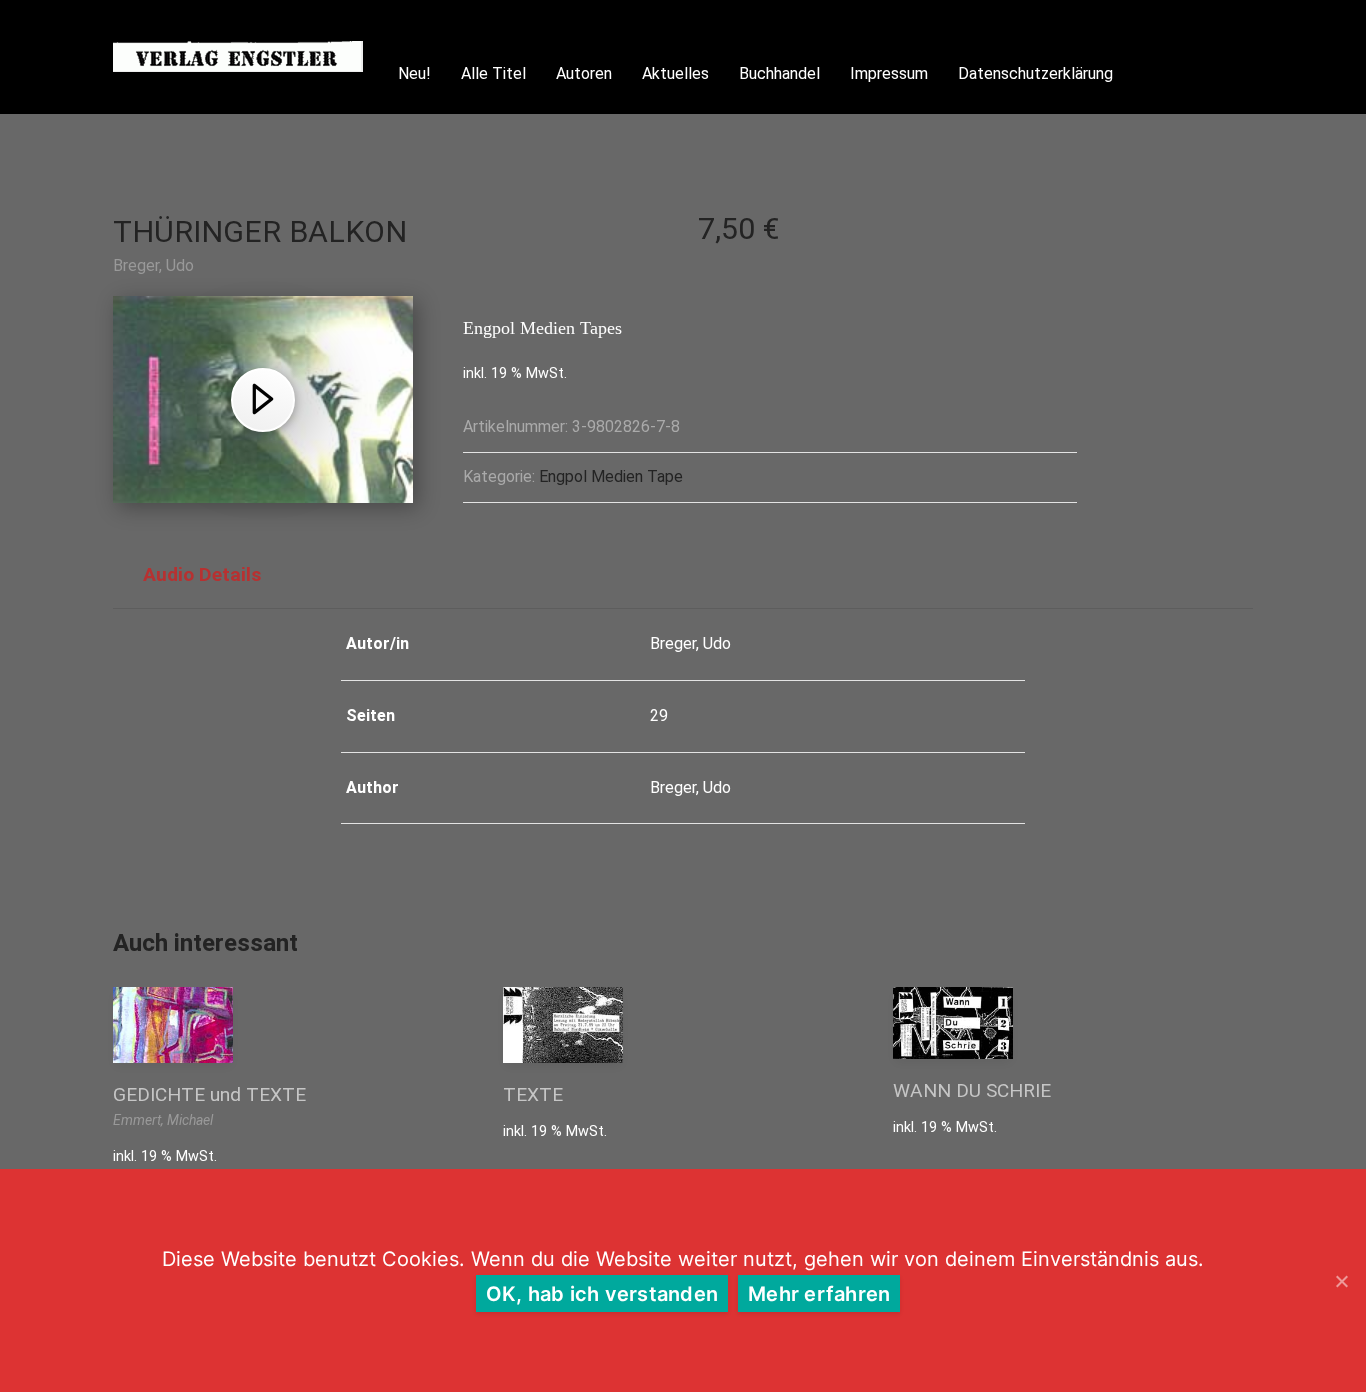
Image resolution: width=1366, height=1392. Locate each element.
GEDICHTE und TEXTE (209, 1094)
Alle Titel (493, 73)
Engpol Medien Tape (611, 476)
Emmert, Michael (163, 1120)
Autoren (584, 73)
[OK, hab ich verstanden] (1341, 1281)
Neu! (414, 73)
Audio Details (202, 574)
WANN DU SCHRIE (972, 1090)
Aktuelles (675, 73)
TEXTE (533, 1094)
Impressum (889, 73)
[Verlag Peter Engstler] (238, 56)
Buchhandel (779, 73)
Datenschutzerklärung (1035, 73)
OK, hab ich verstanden (602, 1294)
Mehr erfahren (819, 1294)
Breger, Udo (153, 265)
